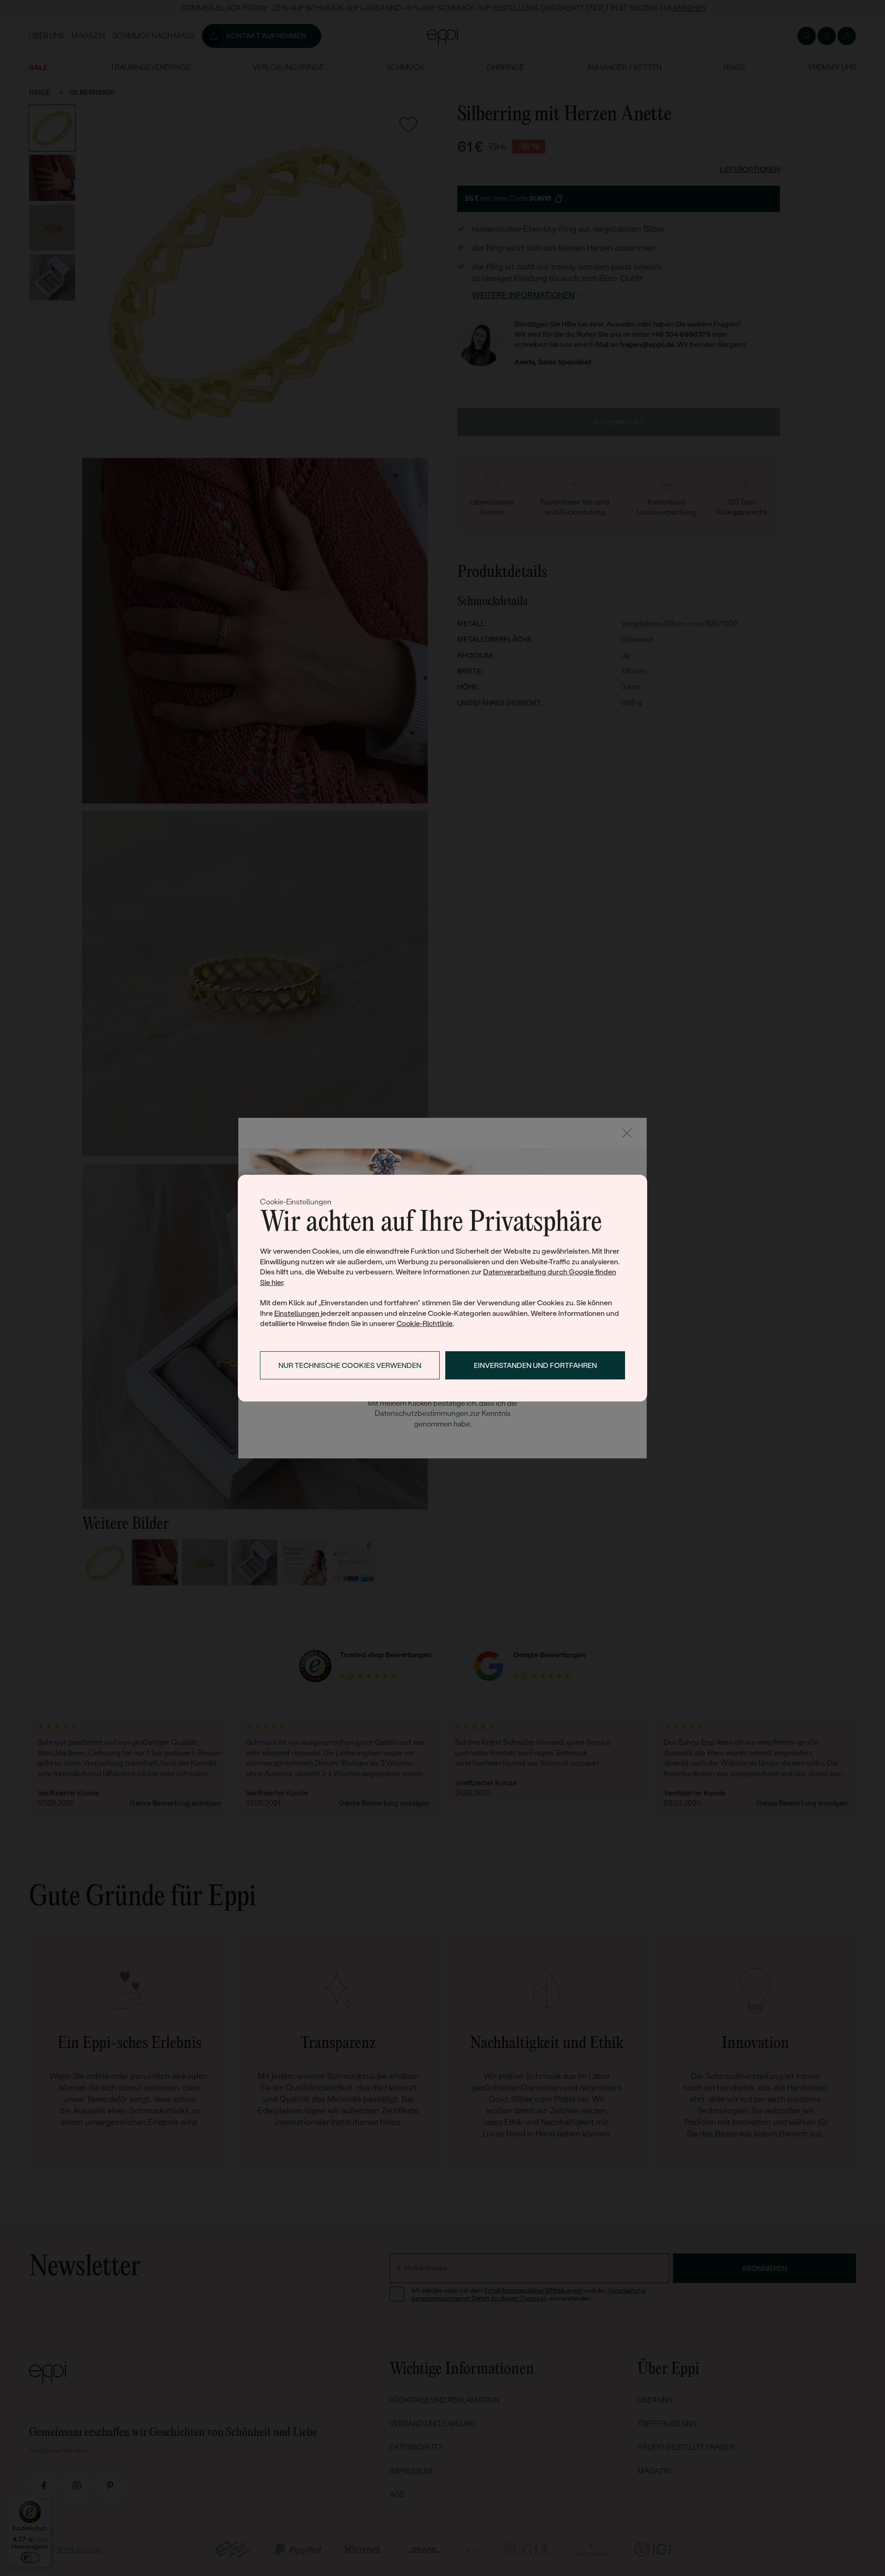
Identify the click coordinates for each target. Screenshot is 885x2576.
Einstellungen (297, 1313)
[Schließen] (627, 1133)
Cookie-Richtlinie (425, 1323)
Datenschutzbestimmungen (422, 1413)
